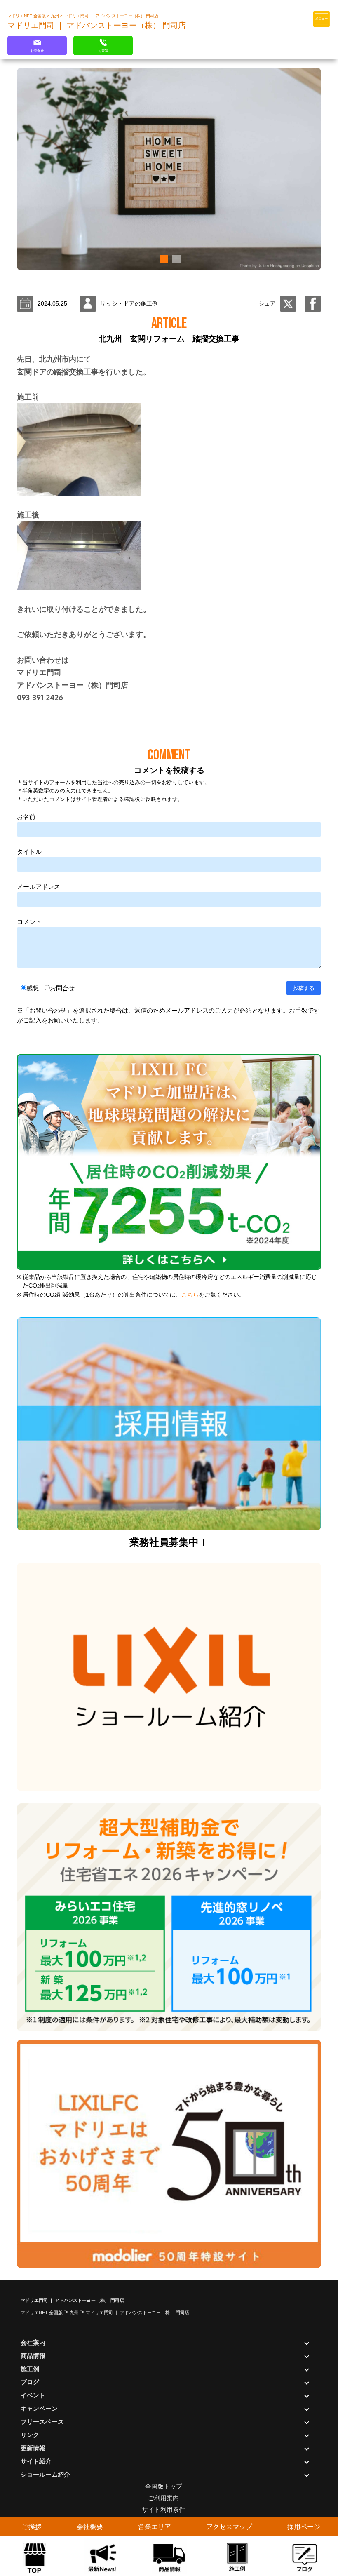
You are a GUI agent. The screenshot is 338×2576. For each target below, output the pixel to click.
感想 (33, 988)
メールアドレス (39, 887)
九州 (55, 16)
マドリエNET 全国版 (27, 16)
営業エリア (155, 2527)
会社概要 (90, 2527)
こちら (190, 1295)
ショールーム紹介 (45, 2474)
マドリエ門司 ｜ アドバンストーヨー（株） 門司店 (111, 16)
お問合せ (62, 988)
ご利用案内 (163, 2498)
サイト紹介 (36, 2461)
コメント (29, 922)
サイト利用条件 (163, 2509)
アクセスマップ (229, 2527)
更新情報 (33, 2448)
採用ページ (304, 2527)
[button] (163, 259)
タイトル (29, 852)
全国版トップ (164, 2486)
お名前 (26, 817)
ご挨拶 (32, 2527)
